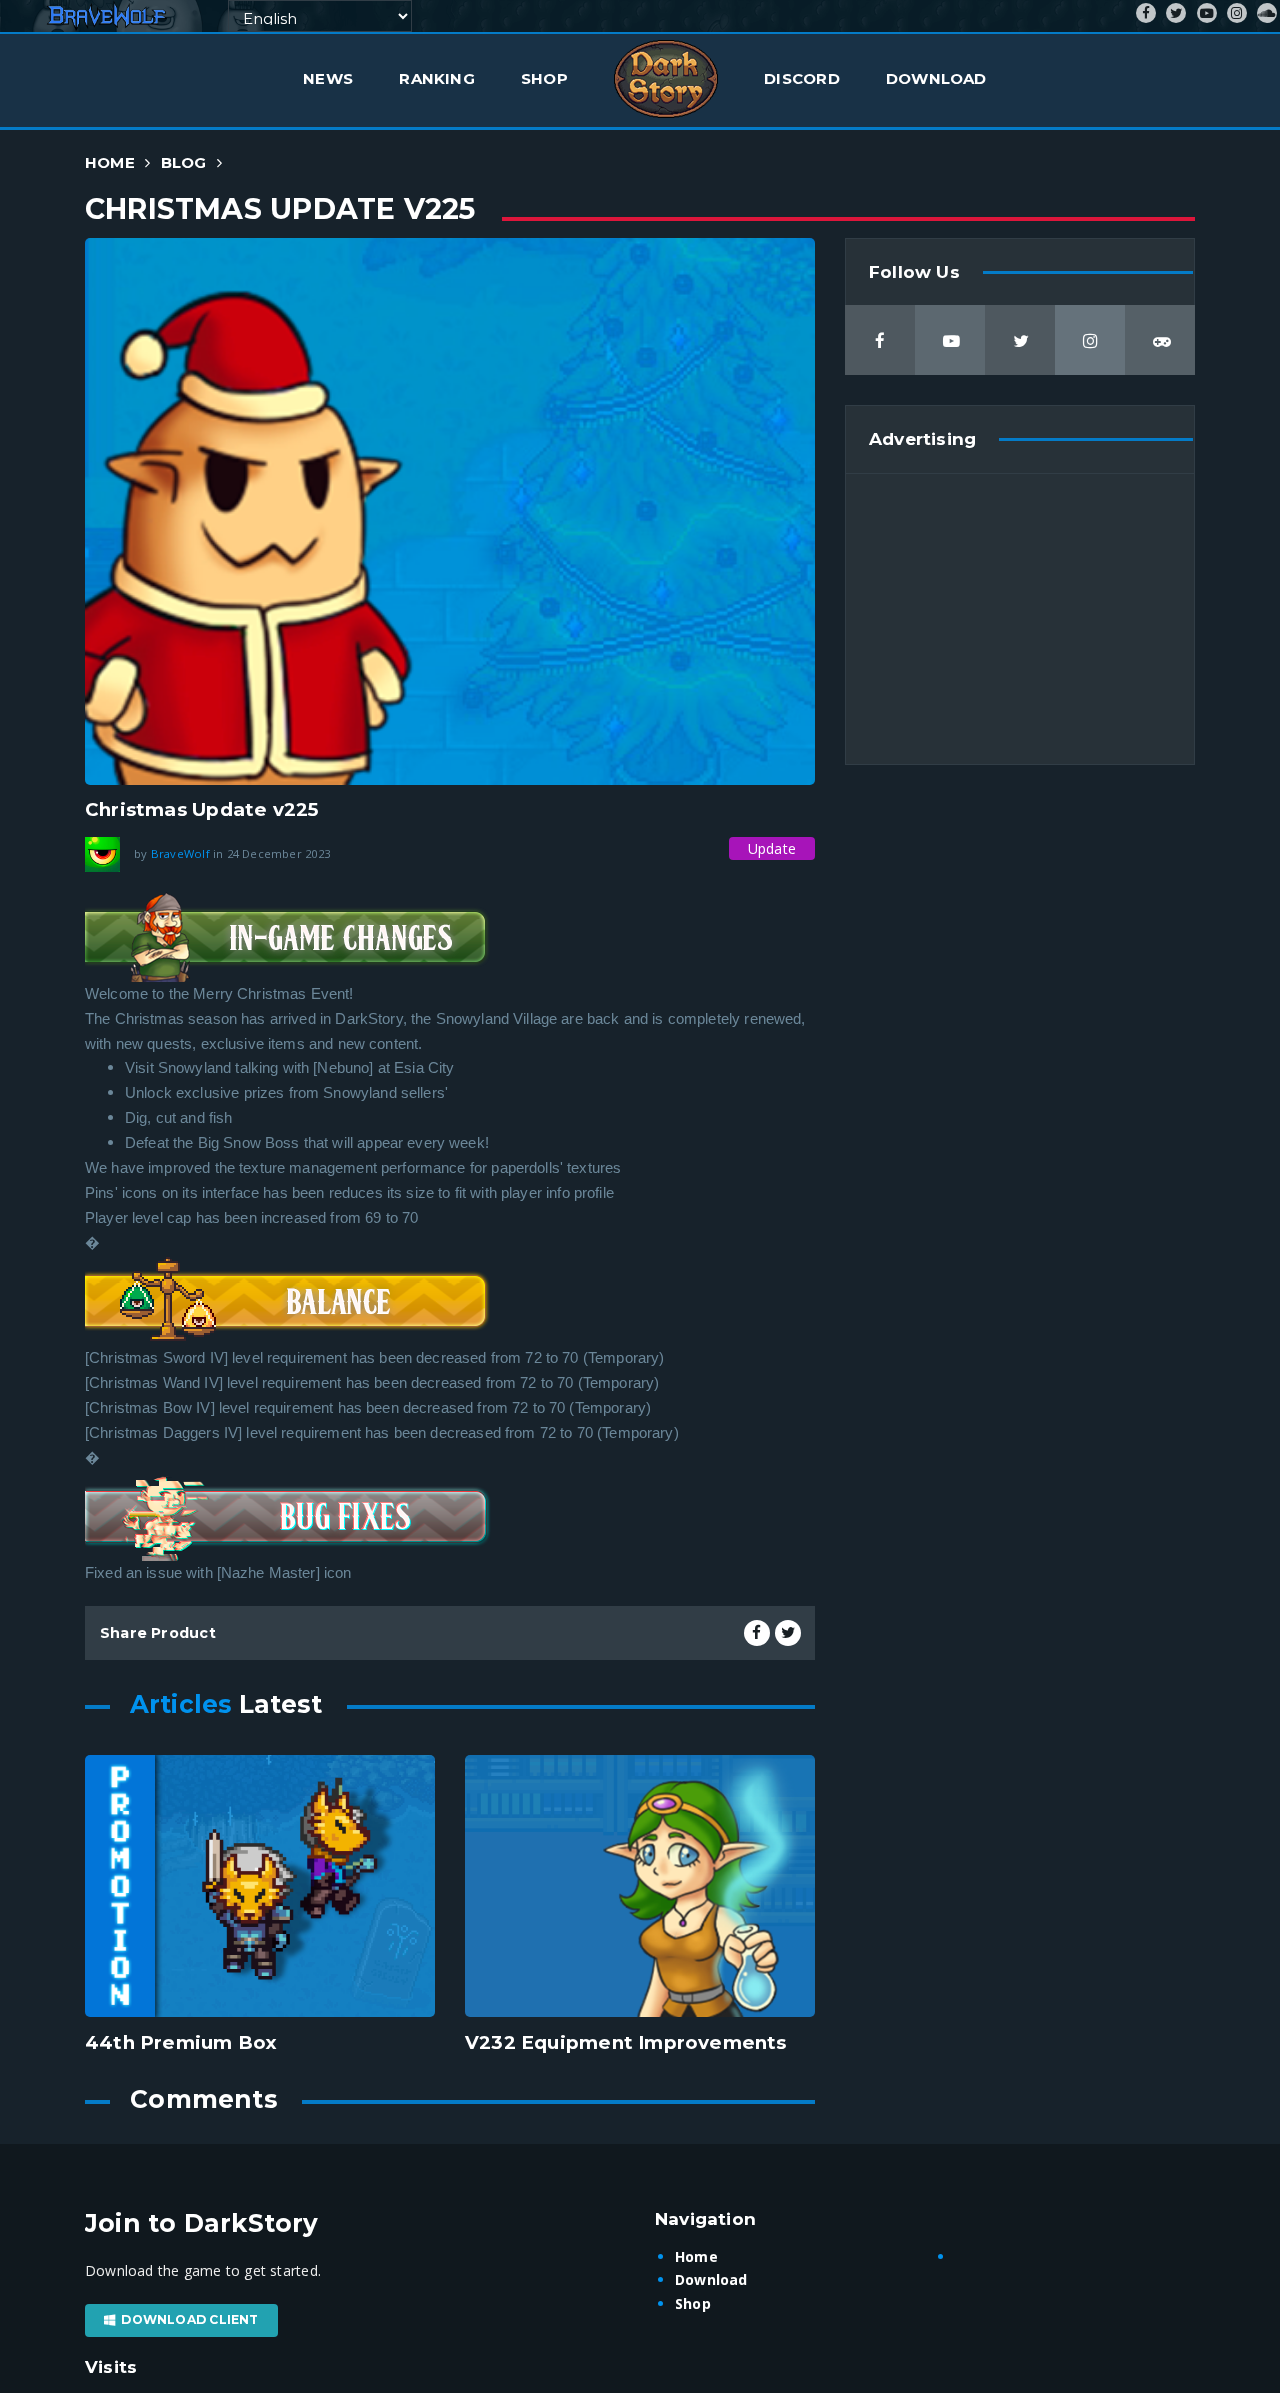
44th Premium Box (181, 2042)
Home (110, 162)
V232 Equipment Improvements (626, 2042)
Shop (544, 78)
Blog (184, 162)
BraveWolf (180, 852)
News (328, 78)
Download (936, 78)
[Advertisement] (1020, 619)
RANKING (436, 78)
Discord (801, 78)
